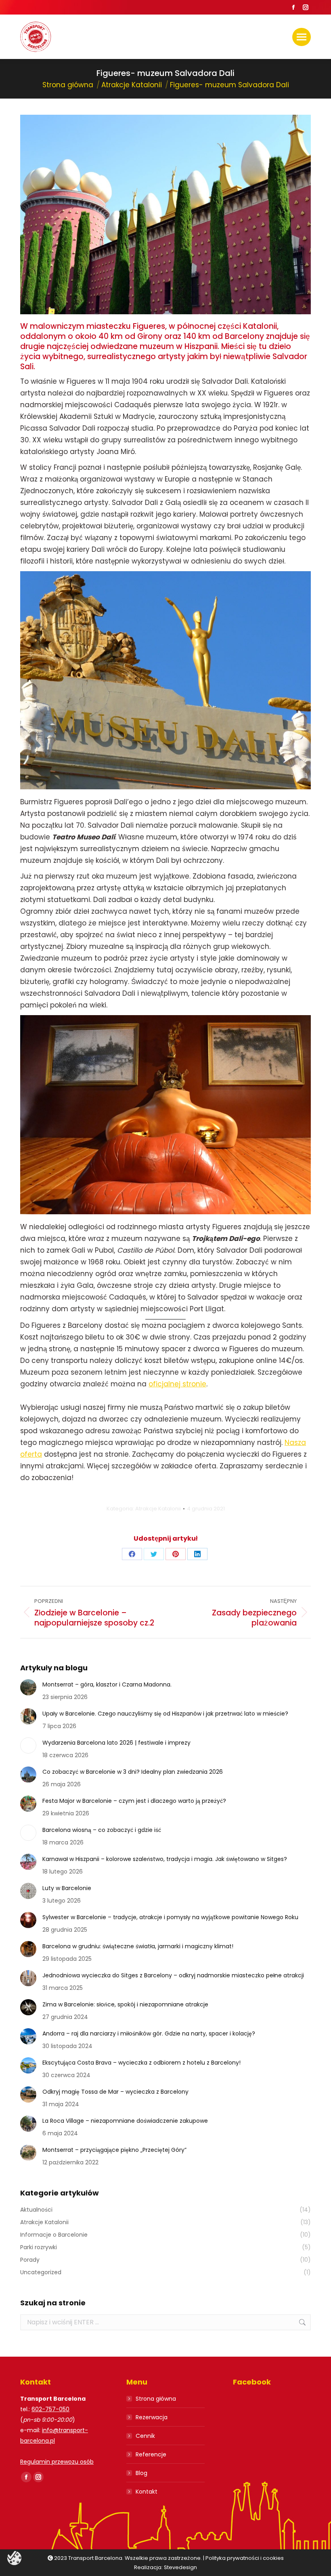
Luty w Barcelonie (67, 1888)
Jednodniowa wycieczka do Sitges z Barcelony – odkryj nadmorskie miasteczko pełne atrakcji (173, 1975)
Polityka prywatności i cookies (245, 2558)
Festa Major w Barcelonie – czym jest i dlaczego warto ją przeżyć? (134, 1801)
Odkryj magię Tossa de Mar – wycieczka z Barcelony (115, 2092)
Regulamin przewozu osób (57, 2462)
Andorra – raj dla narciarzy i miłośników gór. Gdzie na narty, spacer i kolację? (149, 2033)
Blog (141, 2473)
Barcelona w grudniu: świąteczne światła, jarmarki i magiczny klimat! (138, 1946)
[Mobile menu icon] (302, 37)
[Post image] (28, 1687)
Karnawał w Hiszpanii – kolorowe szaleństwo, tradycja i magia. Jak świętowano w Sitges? (165, 1859)
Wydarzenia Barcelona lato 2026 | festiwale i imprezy (116, 1743)
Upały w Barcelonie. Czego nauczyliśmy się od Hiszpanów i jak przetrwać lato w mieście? (165, 1714)
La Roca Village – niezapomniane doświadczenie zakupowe (125, 2121)
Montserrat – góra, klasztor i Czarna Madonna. (107, 1684)
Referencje (151, 2454)
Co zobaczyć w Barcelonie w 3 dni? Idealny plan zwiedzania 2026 (133, 1772)
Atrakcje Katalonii (158, 1509)
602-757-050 (50, 2409)
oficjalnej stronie (177, 1384)
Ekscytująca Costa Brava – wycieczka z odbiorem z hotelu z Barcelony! (141, 2063)
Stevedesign (180, 2567)
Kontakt (147, 2492)
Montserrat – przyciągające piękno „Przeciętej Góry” (114, 2150)
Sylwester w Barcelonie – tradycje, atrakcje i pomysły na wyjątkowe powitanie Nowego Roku (170, 1917)
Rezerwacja (152, 2417)
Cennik (145, 2436)
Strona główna (156, 2399)
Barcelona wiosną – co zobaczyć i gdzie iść (102, 1830)
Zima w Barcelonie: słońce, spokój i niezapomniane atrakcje (125, 2004)
